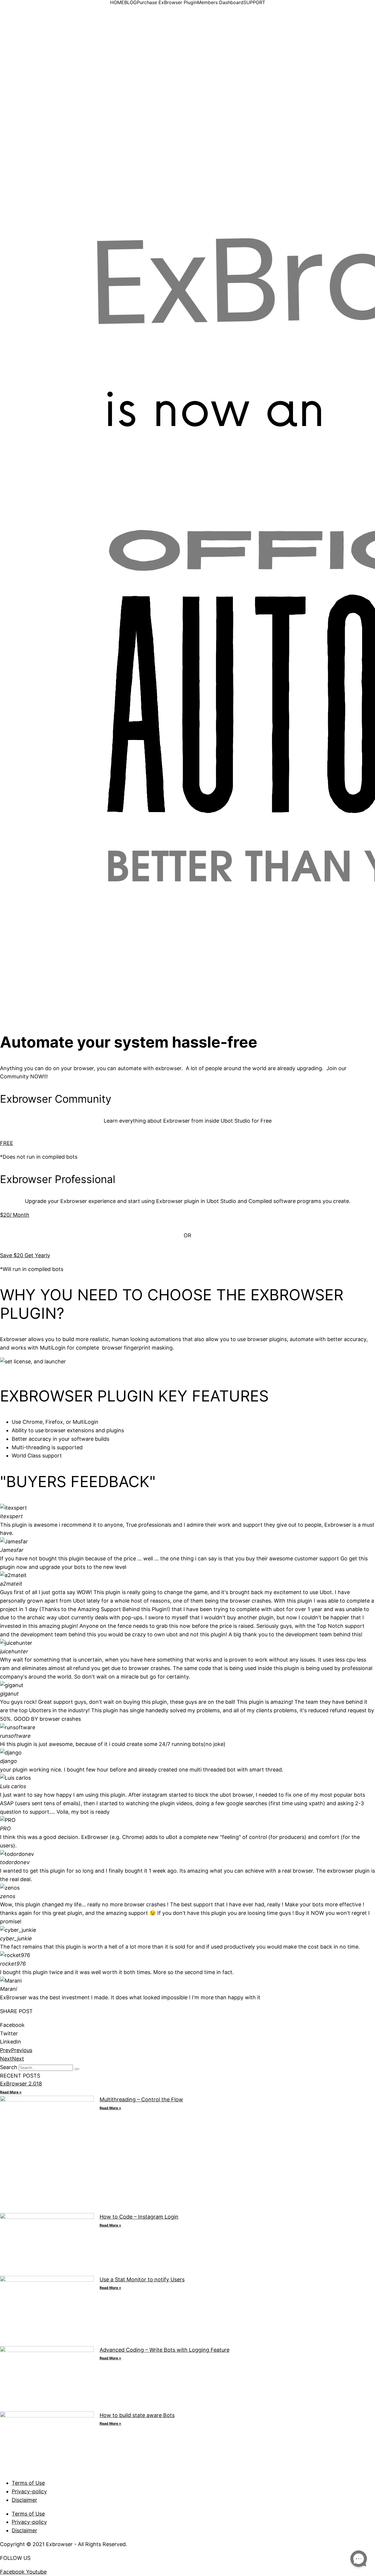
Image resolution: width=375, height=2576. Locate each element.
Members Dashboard (220, 2)
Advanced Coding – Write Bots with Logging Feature (165, 2350)
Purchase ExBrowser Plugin (167, 2)
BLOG (131, 2)
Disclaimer (24, 2500)
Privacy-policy (29, 2491)
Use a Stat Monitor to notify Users (142, 2279)
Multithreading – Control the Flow (141, 2099)
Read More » (11, 2092)
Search (9, 2067)
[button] (187, 2025)
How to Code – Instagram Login (139, 2217)
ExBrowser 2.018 (21, 2084)
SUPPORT (254, 2)
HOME (117, 2)
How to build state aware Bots (137, 2415)
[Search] (77, 2069)
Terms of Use (28, 2483)
